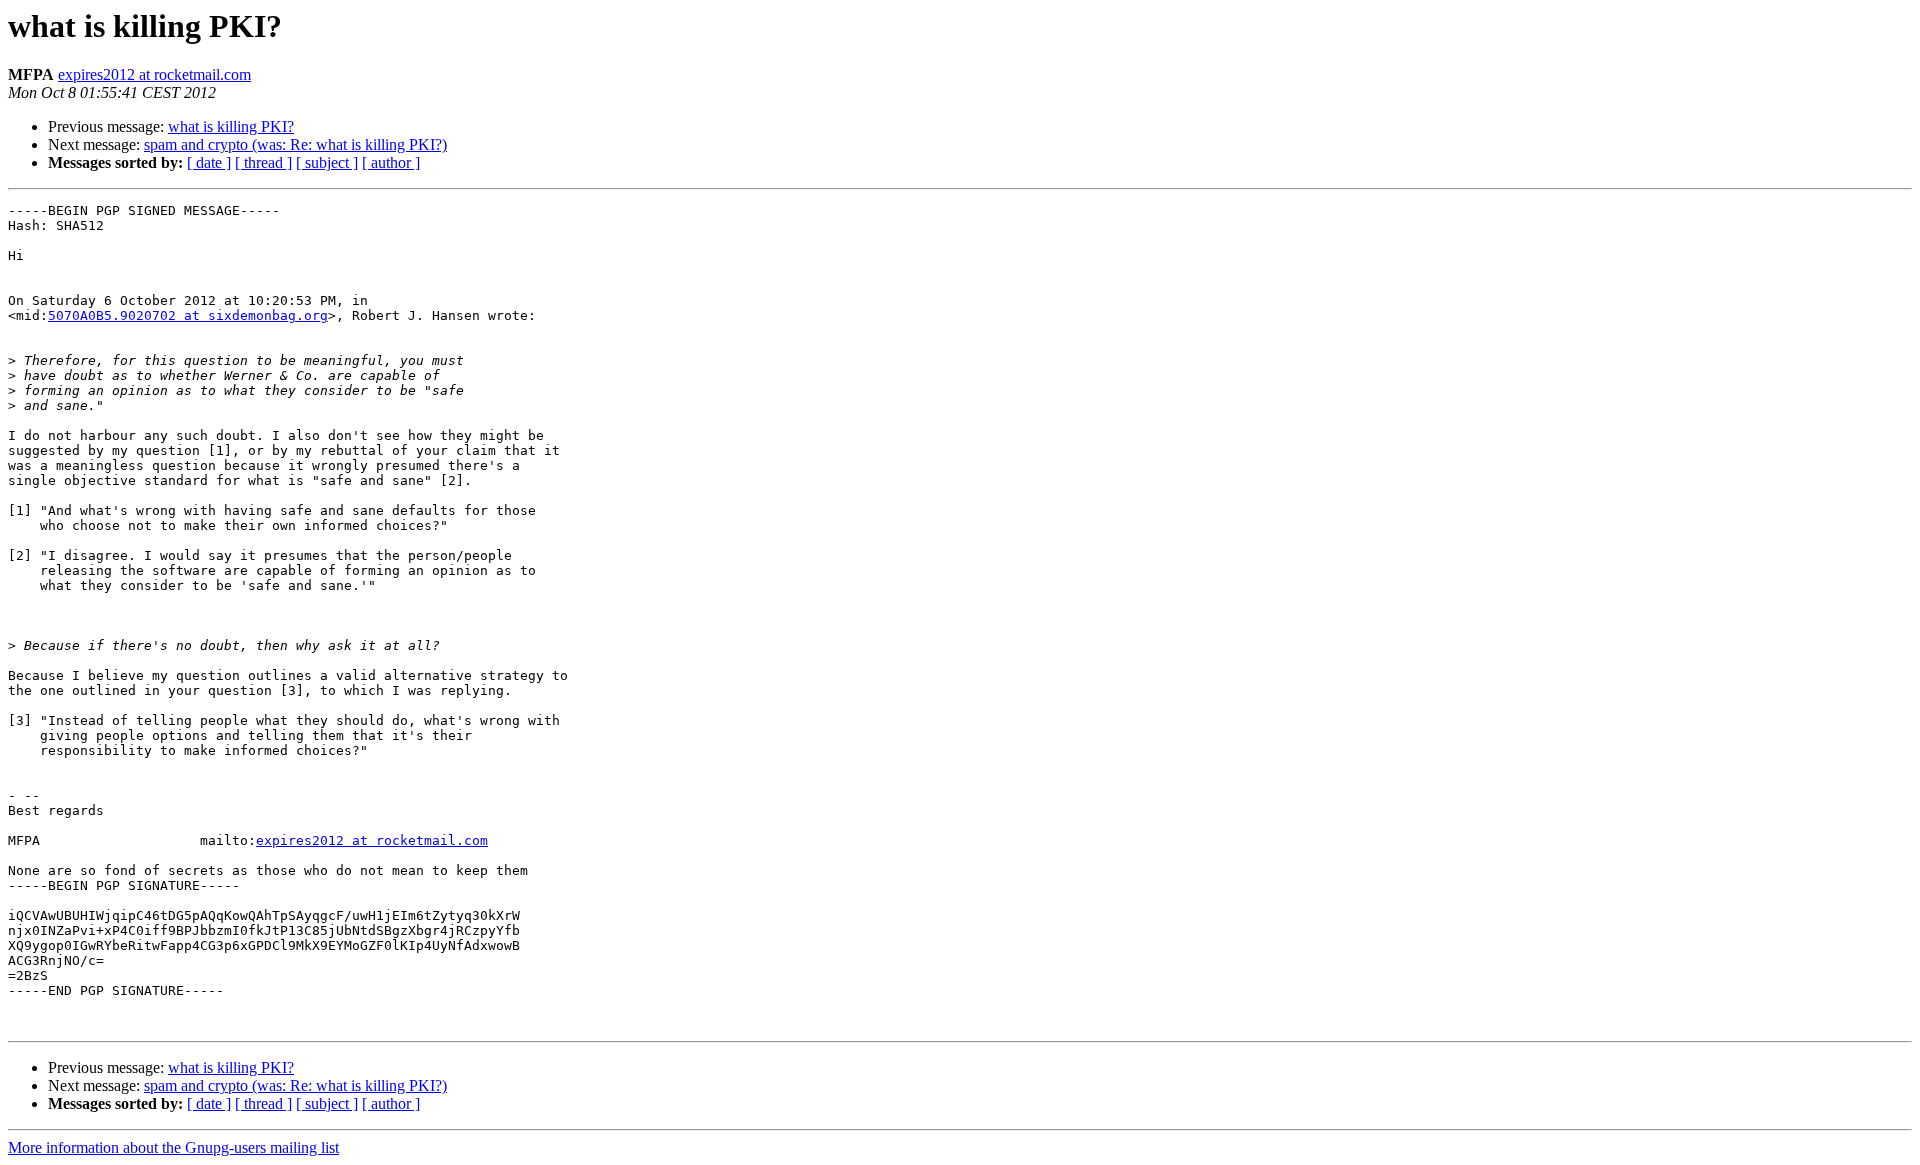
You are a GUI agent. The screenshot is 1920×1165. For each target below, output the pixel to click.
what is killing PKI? (231, 126)
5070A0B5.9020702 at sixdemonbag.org (188, 315)
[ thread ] (263, 162)
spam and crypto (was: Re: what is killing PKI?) (295, 144)
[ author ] (391, 162)
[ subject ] (327, 162)
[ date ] (209, 162)
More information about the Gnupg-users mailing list (173, 1147)
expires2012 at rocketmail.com (154, 74)
